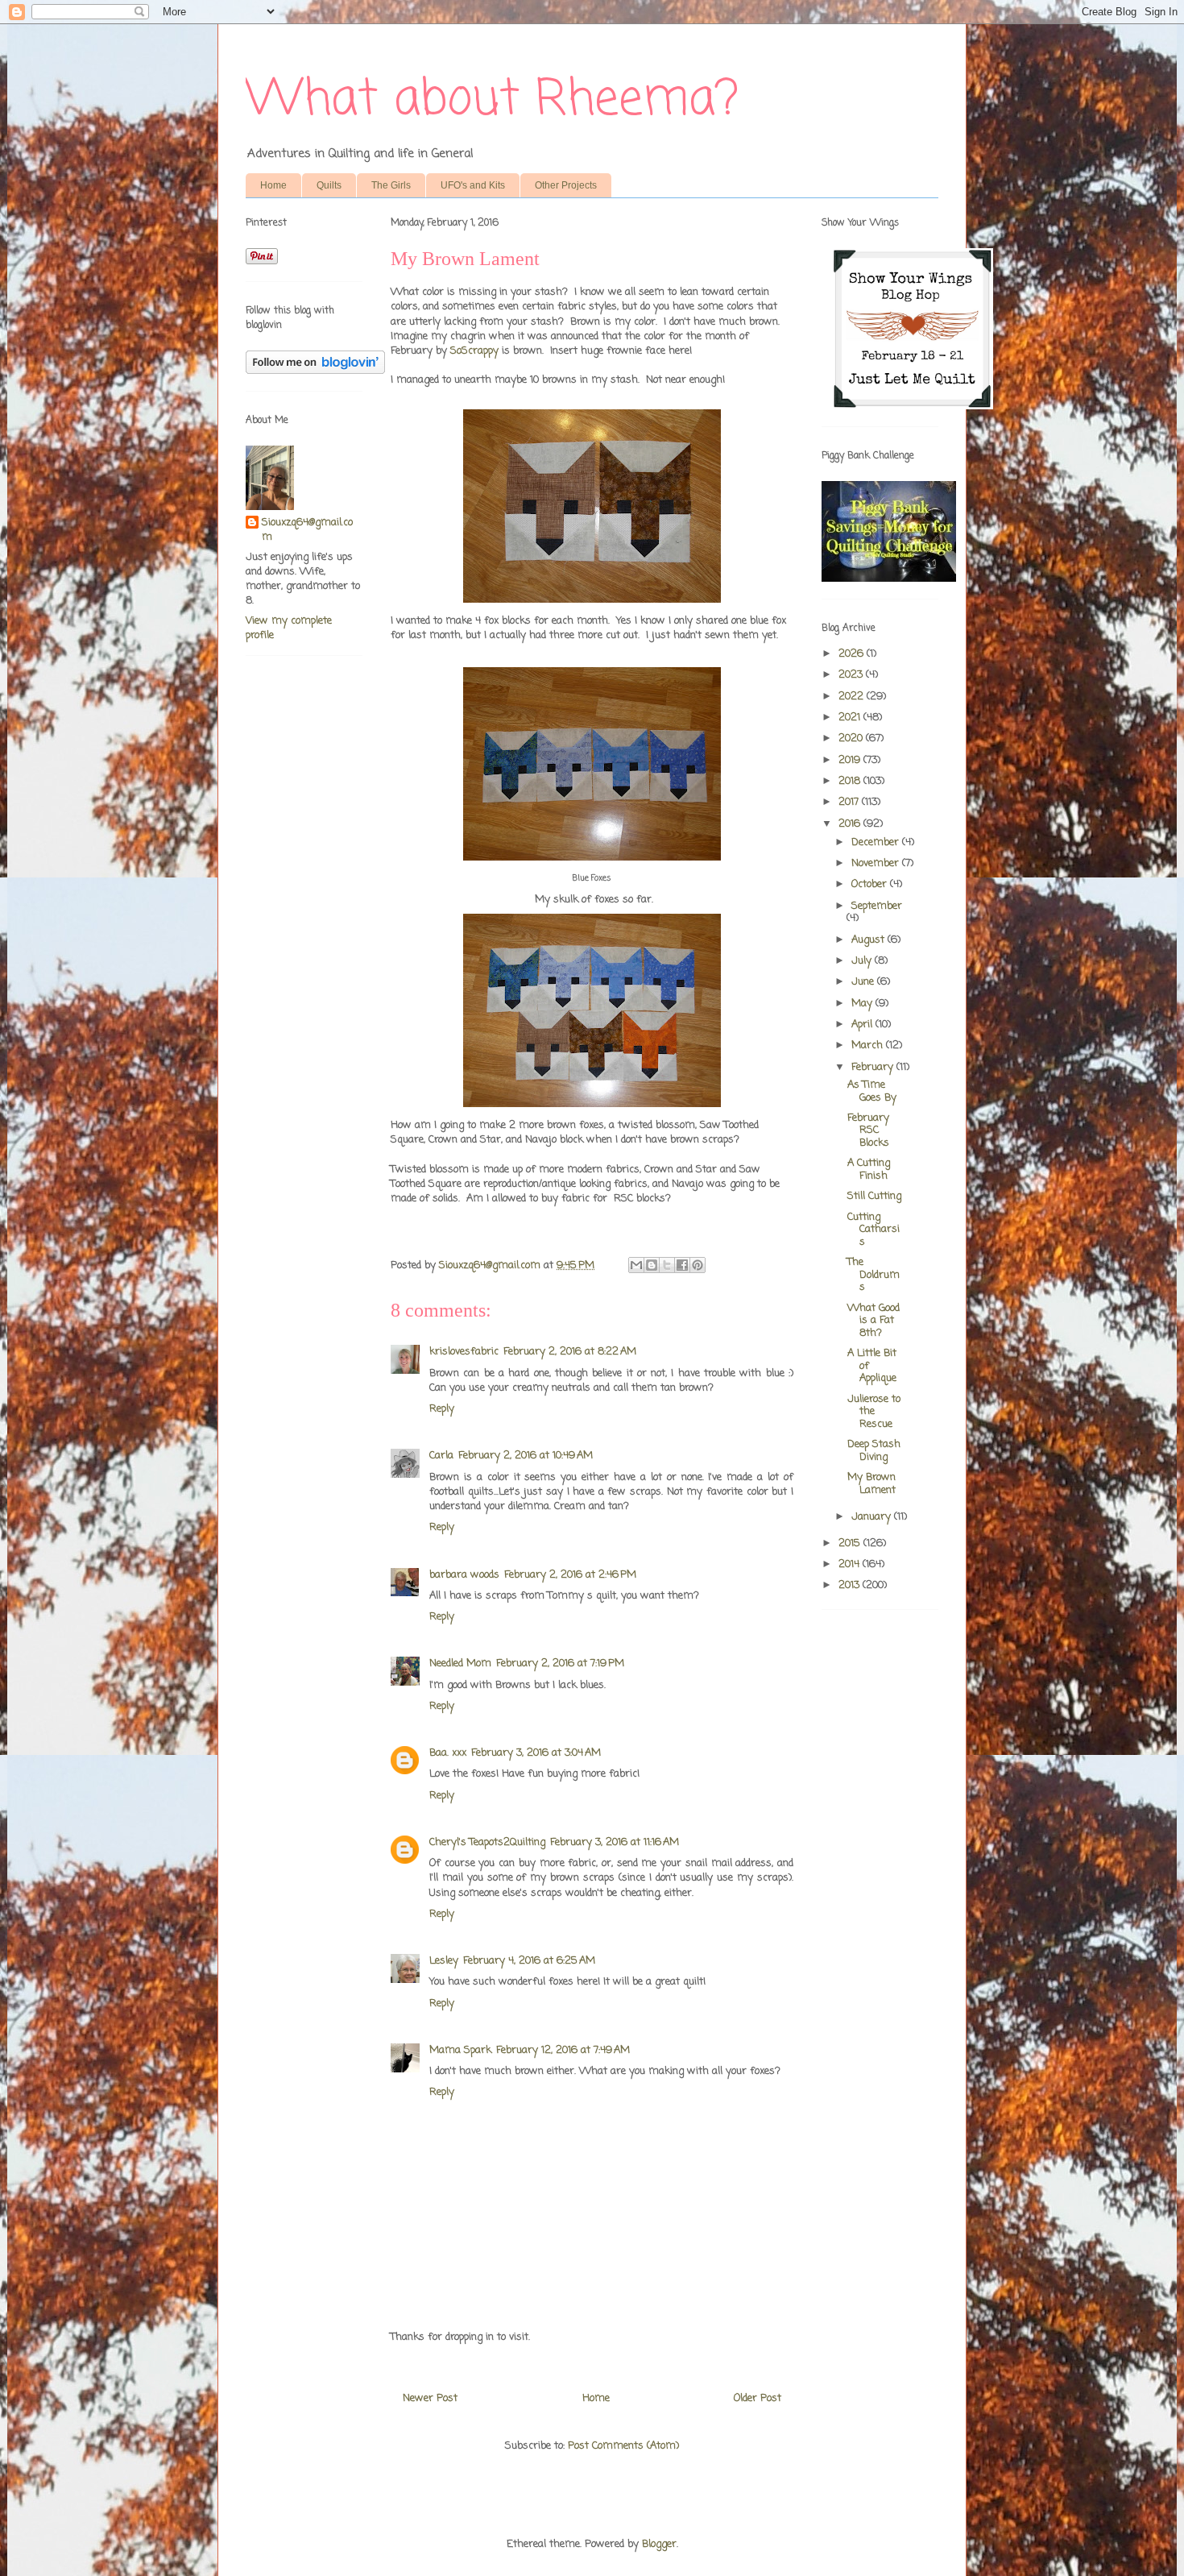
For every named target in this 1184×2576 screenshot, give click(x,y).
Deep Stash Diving (874, 1451)
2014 (851, 1564)
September (877, 906)
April (863, 1025)
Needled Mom (460, 1663)
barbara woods (464, 1575)
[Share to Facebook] (682, 1265)
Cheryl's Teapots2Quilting (487, 1842)
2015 (851, 1543)
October (871, 884)
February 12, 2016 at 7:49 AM (563, 2050)
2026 (853, 654)
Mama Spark (460, 2050)
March (869, 1045)
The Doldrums (874, 1275)
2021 (851, 718)
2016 (851, 824)
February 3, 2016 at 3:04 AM (536, 1753)
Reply (442, 1409)
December (877, 842)
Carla (441, 1456)
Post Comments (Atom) (623, 2446)
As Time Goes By (872, 1091)
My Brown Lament (871, 1484)
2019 (851, 760)
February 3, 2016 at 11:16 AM (615, 1842)
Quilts (329, 185)
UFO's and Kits (473, 185)
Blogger (659, 2544)
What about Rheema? (492, 100)
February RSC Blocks (868, 1130)
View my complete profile (289, 628)
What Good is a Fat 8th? (874, 1321)
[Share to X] (667, 1265)
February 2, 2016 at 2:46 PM (570, 1575)
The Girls (391, 185)
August (869, 940)
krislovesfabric (464, 1352)
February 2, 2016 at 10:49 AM (526, 1456)
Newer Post (430, 2398)
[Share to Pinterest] (698, 1265)
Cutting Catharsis (874, 1230)
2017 (850, 802)
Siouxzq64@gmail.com (307, 530)
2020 (852, 738)
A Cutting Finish (869, 1170)
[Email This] (636, 1265)
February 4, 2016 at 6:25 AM (529, 1961)
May (863, 1004)
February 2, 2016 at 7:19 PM (560, 1663)
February (874, 1067)
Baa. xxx (448, 1753)
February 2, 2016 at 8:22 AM (570, 1352)
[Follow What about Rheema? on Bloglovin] (315, 371)
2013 (851, 1585)
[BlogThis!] (652, 1265)
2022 (853, 697)
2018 (851, 781)
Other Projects (566, 185)
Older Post (758, 2398)
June (864, 982)
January (873, 1517)
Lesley (444, 1961)
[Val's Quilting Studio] (889, 579)
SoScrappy (474, 351)
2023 (852, 675)
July (863, 961)
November (877, 863)
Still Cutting (874, 1196)
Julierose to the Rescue (874, 1412)
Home (273, 185)
